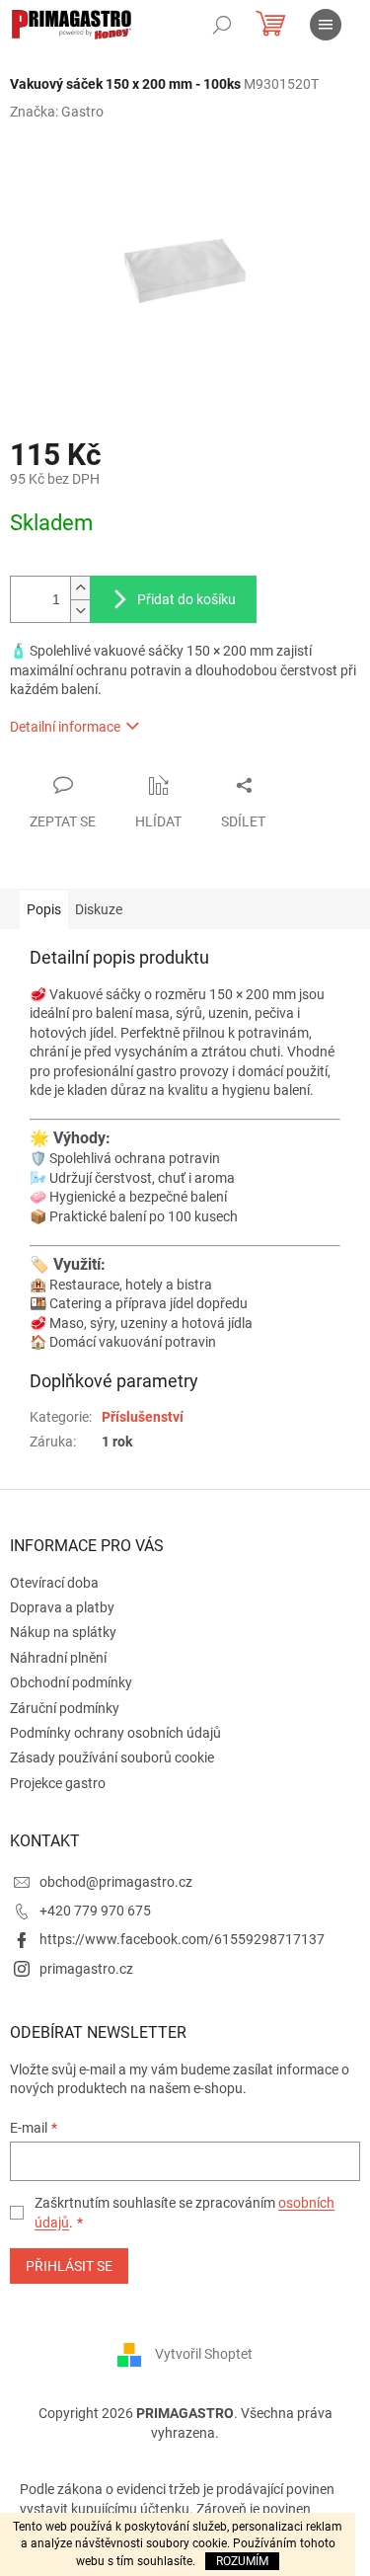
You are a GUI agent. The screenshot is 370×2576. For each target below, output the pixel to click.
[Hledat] (222, 25)
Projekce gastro (58, 1783)
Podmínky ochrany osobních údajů (115, 1733)
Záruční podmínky (65, 1708)
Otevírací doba (54, 1583)
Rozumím (242, 2561)
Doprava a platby (62, 1607)
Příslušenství (143, 1417)
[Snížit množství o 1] (80, 611)
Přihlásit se (69, 2266)
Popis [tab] (44, 909)
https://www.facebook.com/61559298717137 (182, 1939)
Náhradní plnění (58, 1658)
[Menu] (326, 25)
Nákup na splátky (63, 1632)
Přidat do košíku (186, 599)
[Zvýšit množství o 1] (80, 588)
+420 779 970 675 (95, 1911)
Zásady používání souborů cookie (112, 1757)
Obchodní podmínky (71, 1682)
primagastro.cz (86, 1969)
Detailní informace (65, 727)
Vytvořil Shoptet (204, 2354)
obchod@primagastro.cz (116, 1882)
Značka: (57, 112)
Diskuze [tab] (99, 909)
